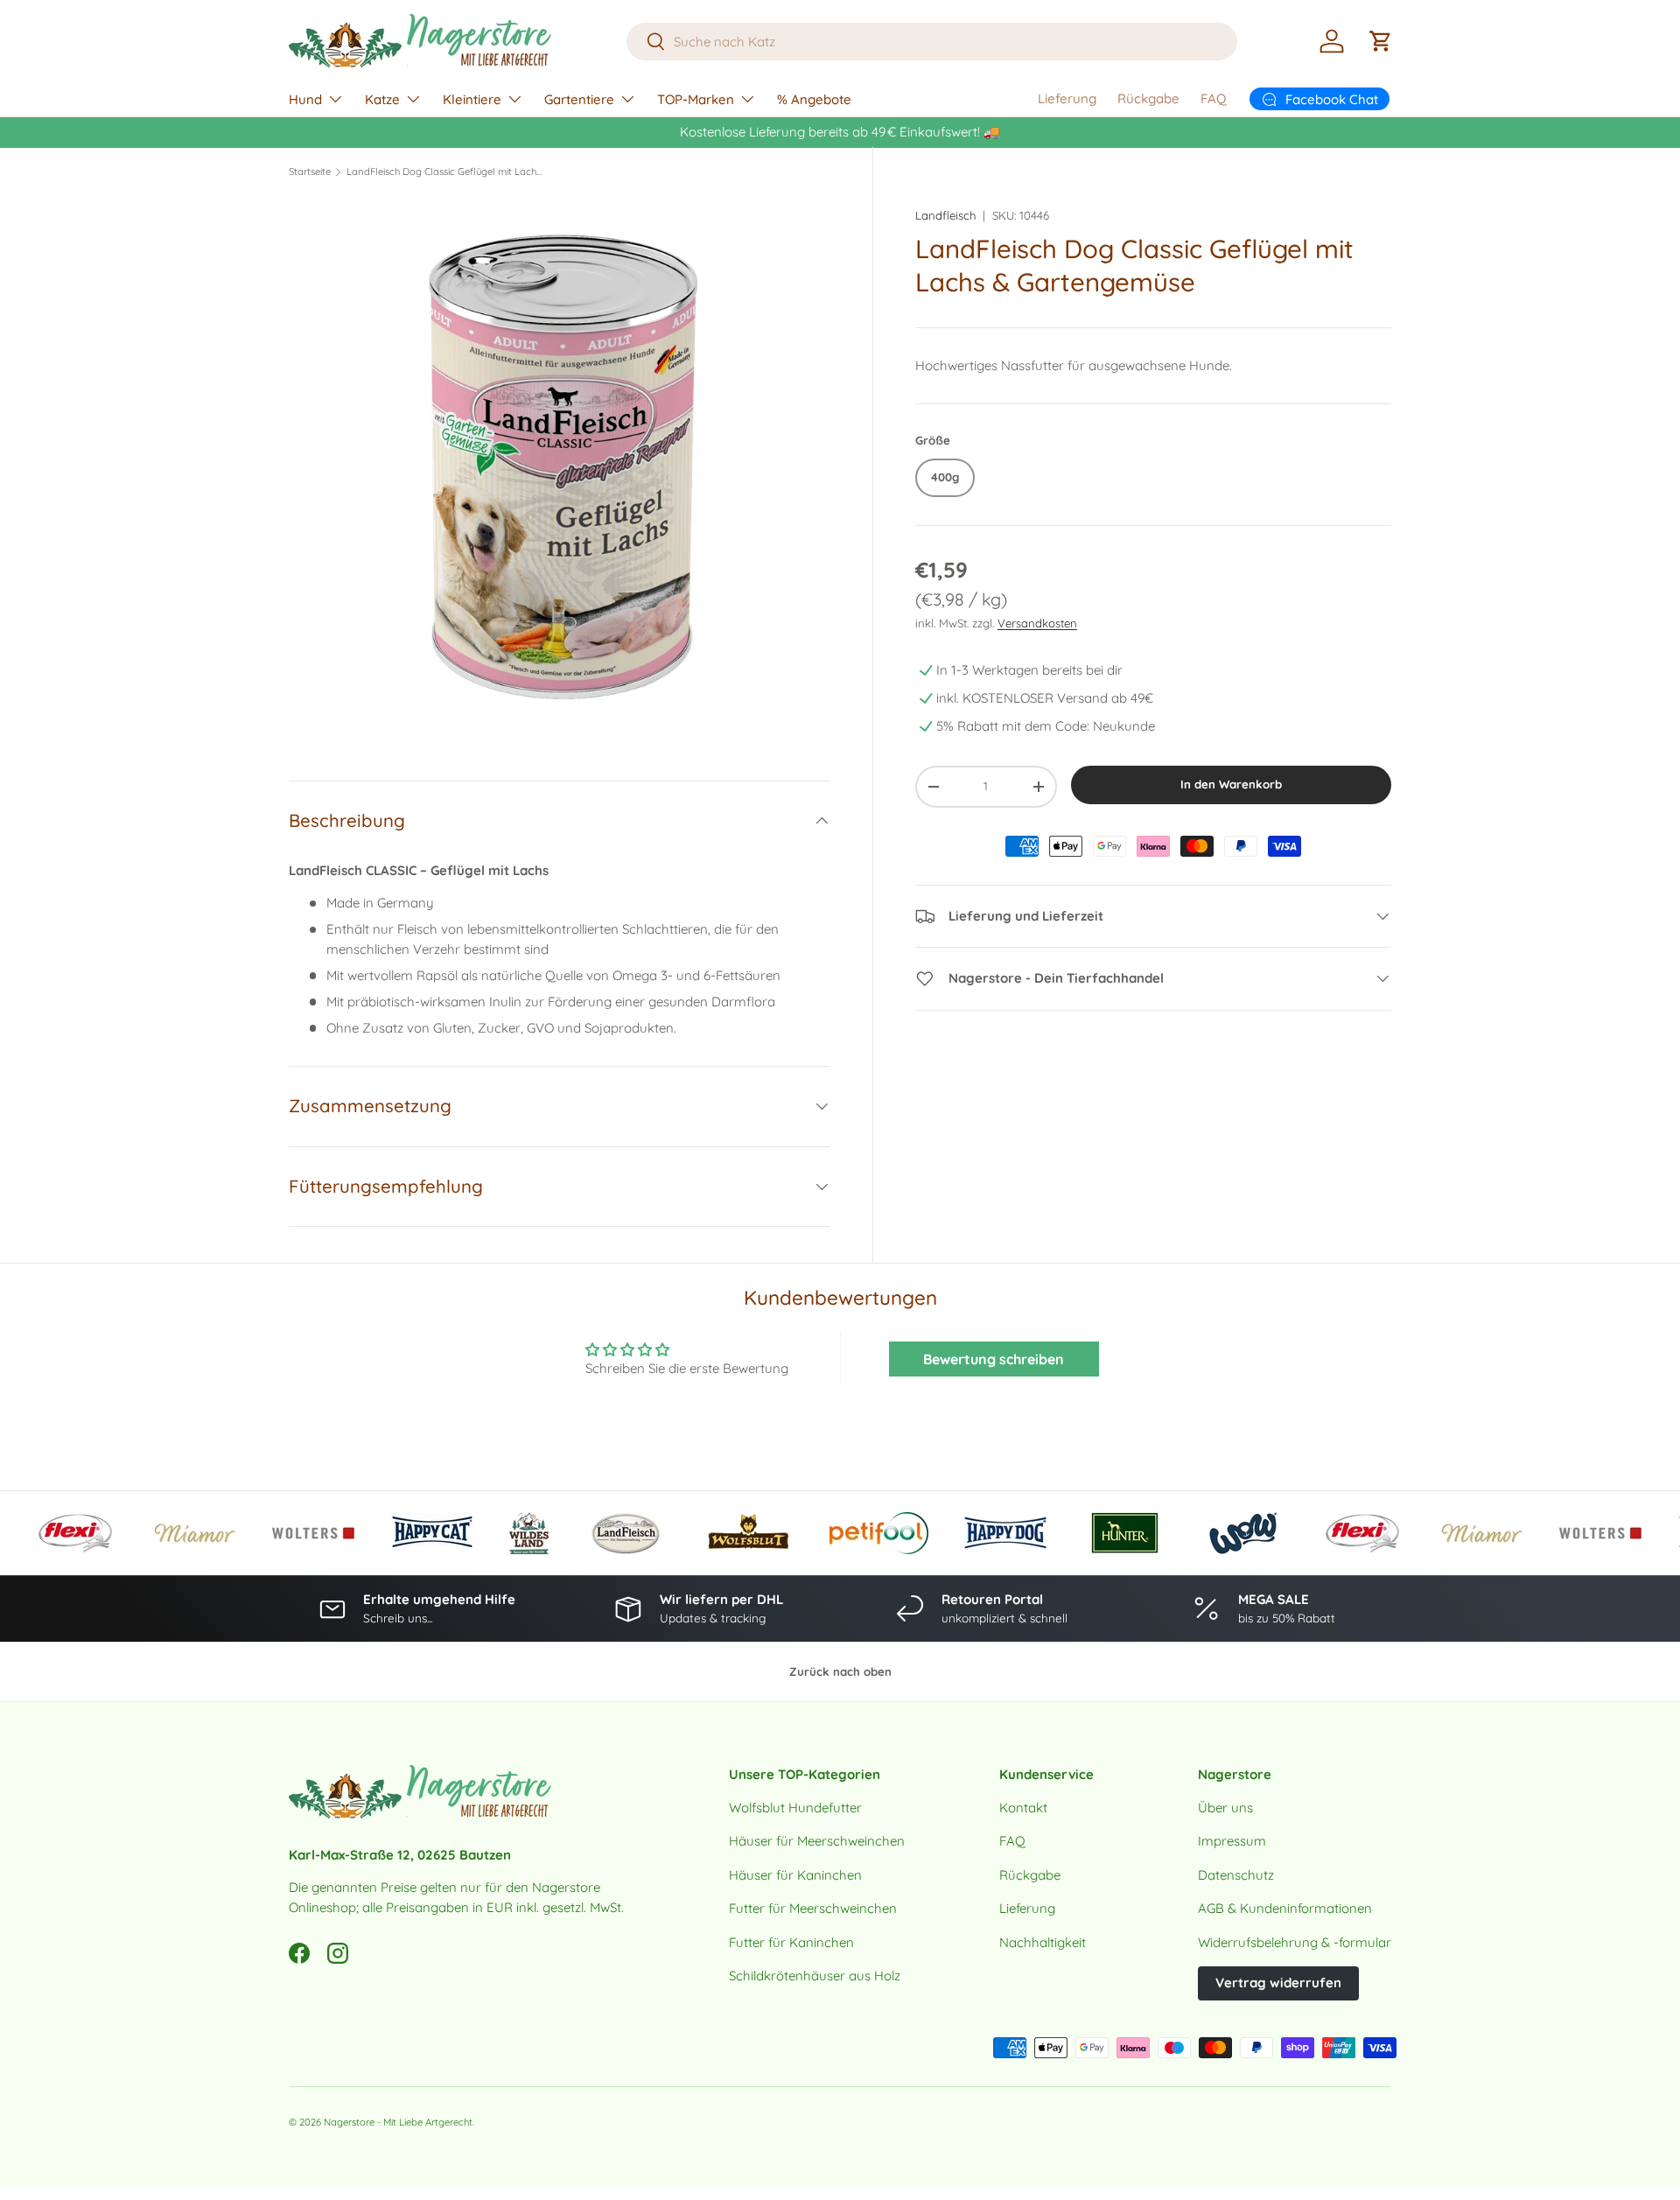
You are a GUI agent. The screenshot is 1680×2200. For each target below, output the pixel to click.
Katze (382, 99)
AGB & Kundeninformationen (1285, 1908)
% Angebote (814, 99)
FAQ (1214, 98)
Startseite (310, 172)
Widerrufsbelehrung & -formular (1295, 1942)
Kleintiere (472, 99)
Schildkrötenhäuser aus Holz (815, 1976)
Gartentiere (579, 99)
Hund (305, 99)
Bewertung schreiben (994, 1359)
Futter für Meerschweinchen (813, 1908)
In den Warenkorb (1231, 784)
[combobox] (932, 42)
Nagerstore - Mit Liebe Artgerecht (398, 2122)
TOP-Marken (696, 99)
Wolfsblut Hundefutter (795, 1808)
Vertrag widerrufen (1278, 1983)
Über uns (1225, 1808)
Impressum (1232, 1841)
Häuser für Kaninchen (795, 1875)
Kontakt (1023, 1808)
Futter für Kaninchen (791, 1942)
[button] (1381, 41)
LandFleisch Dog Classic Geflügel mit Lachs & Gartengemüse (445, 172)
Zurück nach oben (840, 1671)
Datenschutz (1236, 1875)
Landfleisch (945, 215)
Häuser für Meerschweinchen (817, 1841)
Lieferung (1067, 98)
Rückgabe (1148, 98)
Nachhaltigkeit (1043, 1942)
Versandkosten (1037, 623)
